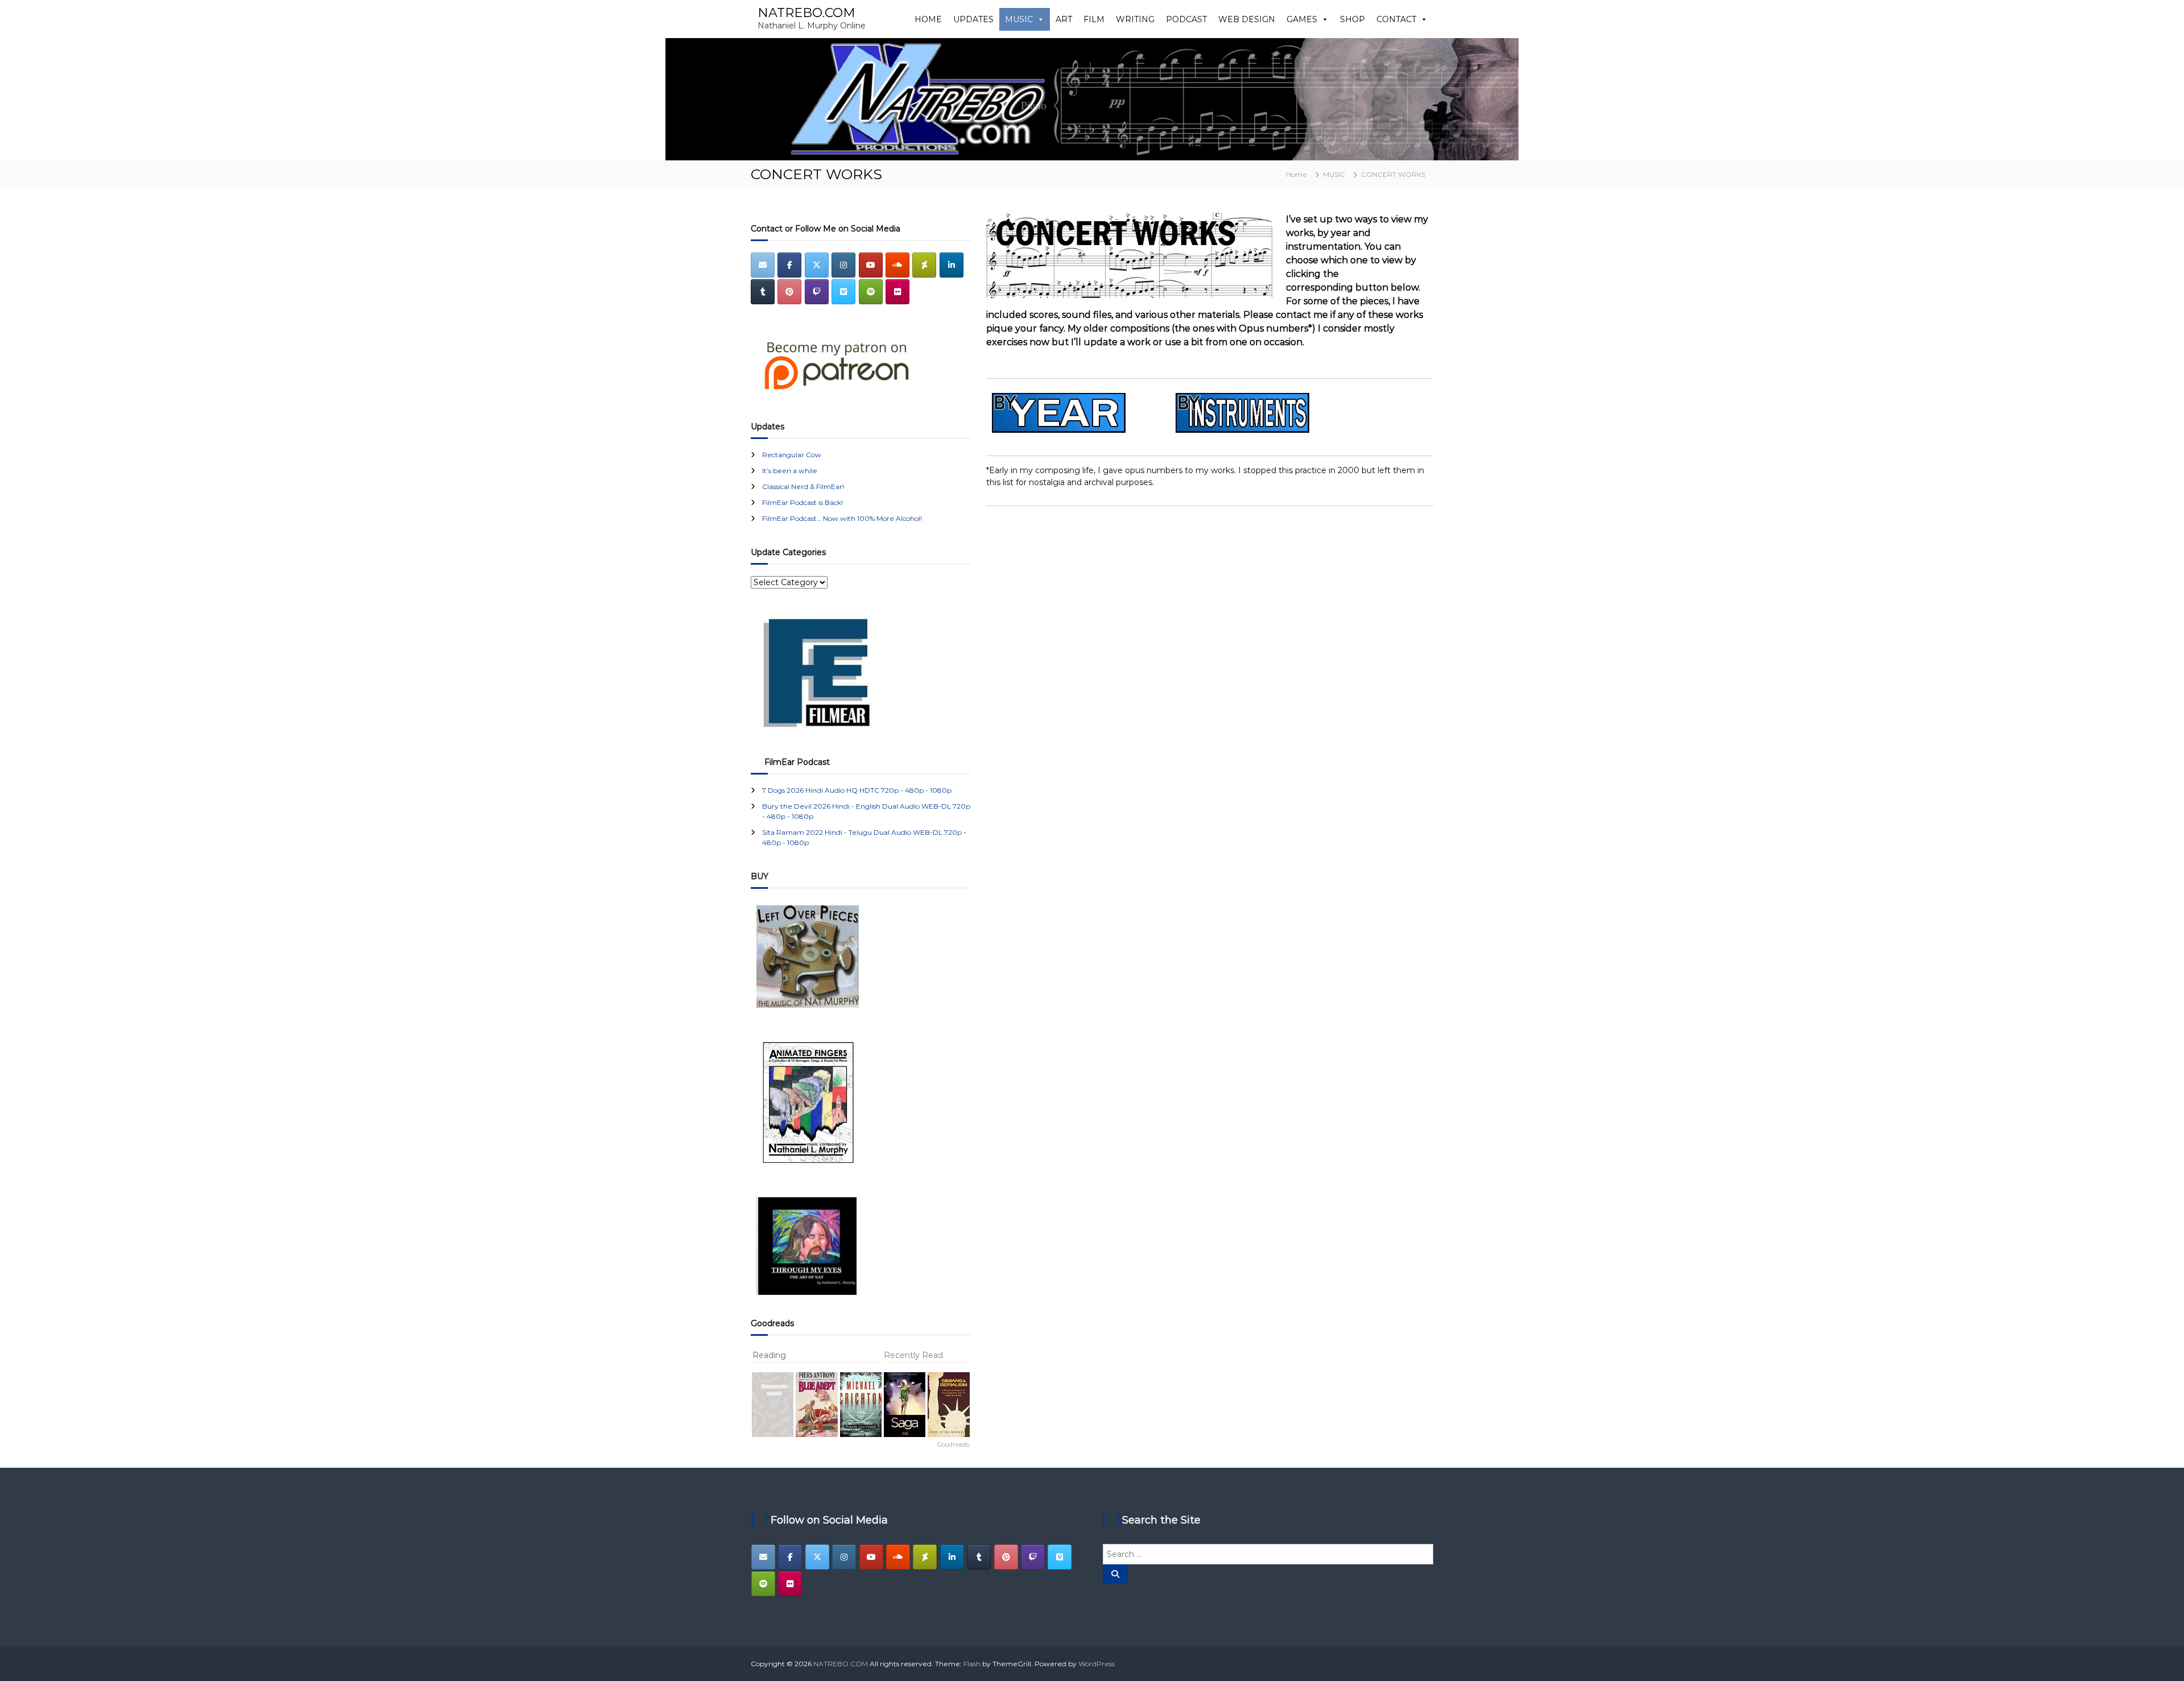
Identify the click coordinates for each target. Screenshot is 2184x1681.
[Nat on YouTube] (871, 265)
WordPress (1097, 1664)
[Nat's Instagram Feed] (844, 1557)
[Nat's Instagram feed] (843, 265)
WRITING (1135, 19)
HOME (928, 19)
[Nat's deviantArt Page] (924, 265)
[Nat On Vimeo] (843, 292)
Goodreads (953, 1444)
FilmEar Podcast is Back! (803, 502)
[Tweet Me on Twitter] (817, 265)
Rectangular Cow (792, 455)
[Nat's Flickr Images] (897, 292)
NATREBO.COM (806, 13)
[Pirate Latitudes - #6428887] (861, 1405)
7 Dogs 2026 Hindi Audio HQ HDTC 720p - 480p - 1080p (857, 790)
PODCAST (1186, 19)
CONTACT (1396, 19)
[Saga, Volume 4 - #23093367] (905, 1405)
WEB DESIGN (1247, 19)
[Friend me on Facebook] (790, 1557)
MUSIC (1019, 19)
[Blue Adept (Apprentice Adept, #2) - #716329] (816, 1405)
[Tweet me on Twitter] (817, 1557)
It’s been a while (790, 471)
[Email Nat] (763, 265)
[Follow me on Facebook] (789, 265)
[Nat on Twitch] (817, 292)
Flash (972, 1664)
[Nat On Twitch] (1033, 1557)
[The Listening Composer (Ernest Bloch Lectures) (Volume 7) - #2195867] (773, 1405)
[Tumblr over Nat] (763, 292)
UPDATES (973, 19)
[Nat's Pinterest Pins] (789, 292)
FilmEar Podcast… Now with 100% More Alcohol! (842, 518)
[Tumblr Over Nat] (979, 1557)
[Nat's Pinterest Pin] (1006, 1557)
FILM (1094, 19)
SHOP (1352, 19)
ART (1064, 19)
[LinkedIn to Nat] (952, 265)
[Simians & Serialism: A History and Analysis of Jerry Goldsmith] (948, 1405)
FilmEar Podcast (797, 762)
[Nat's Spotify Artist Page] (871, 292)
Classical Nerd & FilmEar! (803, 487)
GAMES (1302, 19)
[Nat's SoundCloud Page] (897, 265)
